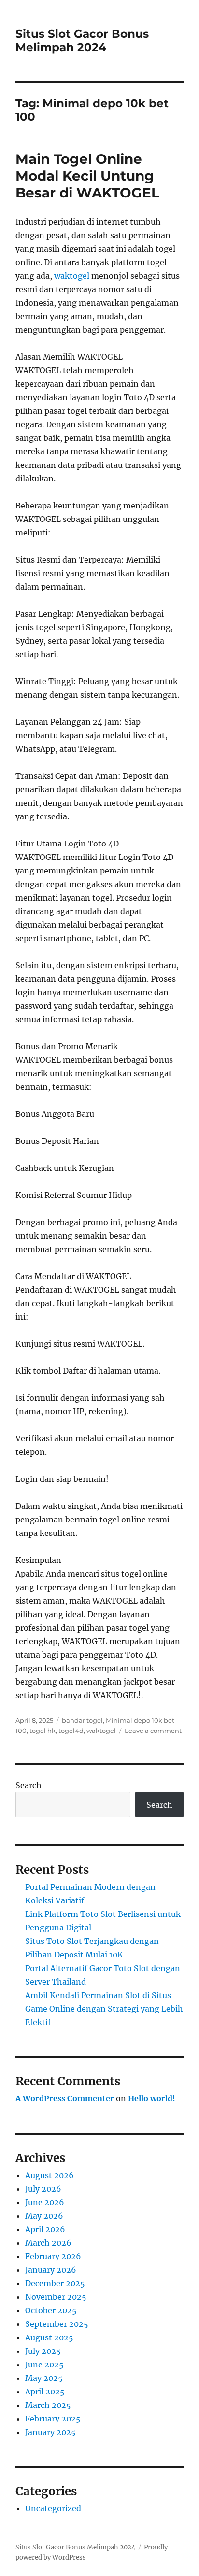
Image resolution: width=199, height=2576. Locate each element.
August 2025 (49, 2337)
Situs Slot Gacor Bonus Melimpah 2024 (82, 41)
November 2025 (56, 2297)
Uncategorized (53, 2508)
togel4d (71, 1731)
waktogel (72, 276)
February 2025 (53, 2419)
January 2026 (51, 2270)
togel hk (43, 1731)
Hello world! (152, 2098)
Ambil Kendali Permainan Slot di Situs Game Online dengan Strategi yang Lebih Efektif (104, 2009)
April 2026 (45, 2229)
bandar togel (82, 1720)
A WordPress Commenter (65, 2098)
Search (28, 1785)
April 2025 (45, 2392)
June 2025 (44, 2365)
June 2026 (45, 2202)
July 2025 (43, 2351)
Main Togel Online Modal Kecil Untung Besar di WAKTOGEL (87, 176)
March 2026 (48, 2243)
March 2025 (48, 2405)
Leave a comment (153, 1731)
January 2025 (50, 2432)
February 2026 (53, 2256)
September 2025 (57, 2324)
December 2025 (55, 2283)
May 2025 (44, 2378)
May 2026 (44, 2216)
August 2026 (50, 2175)
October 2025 (51, 2310)
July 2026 (43, 2189)
